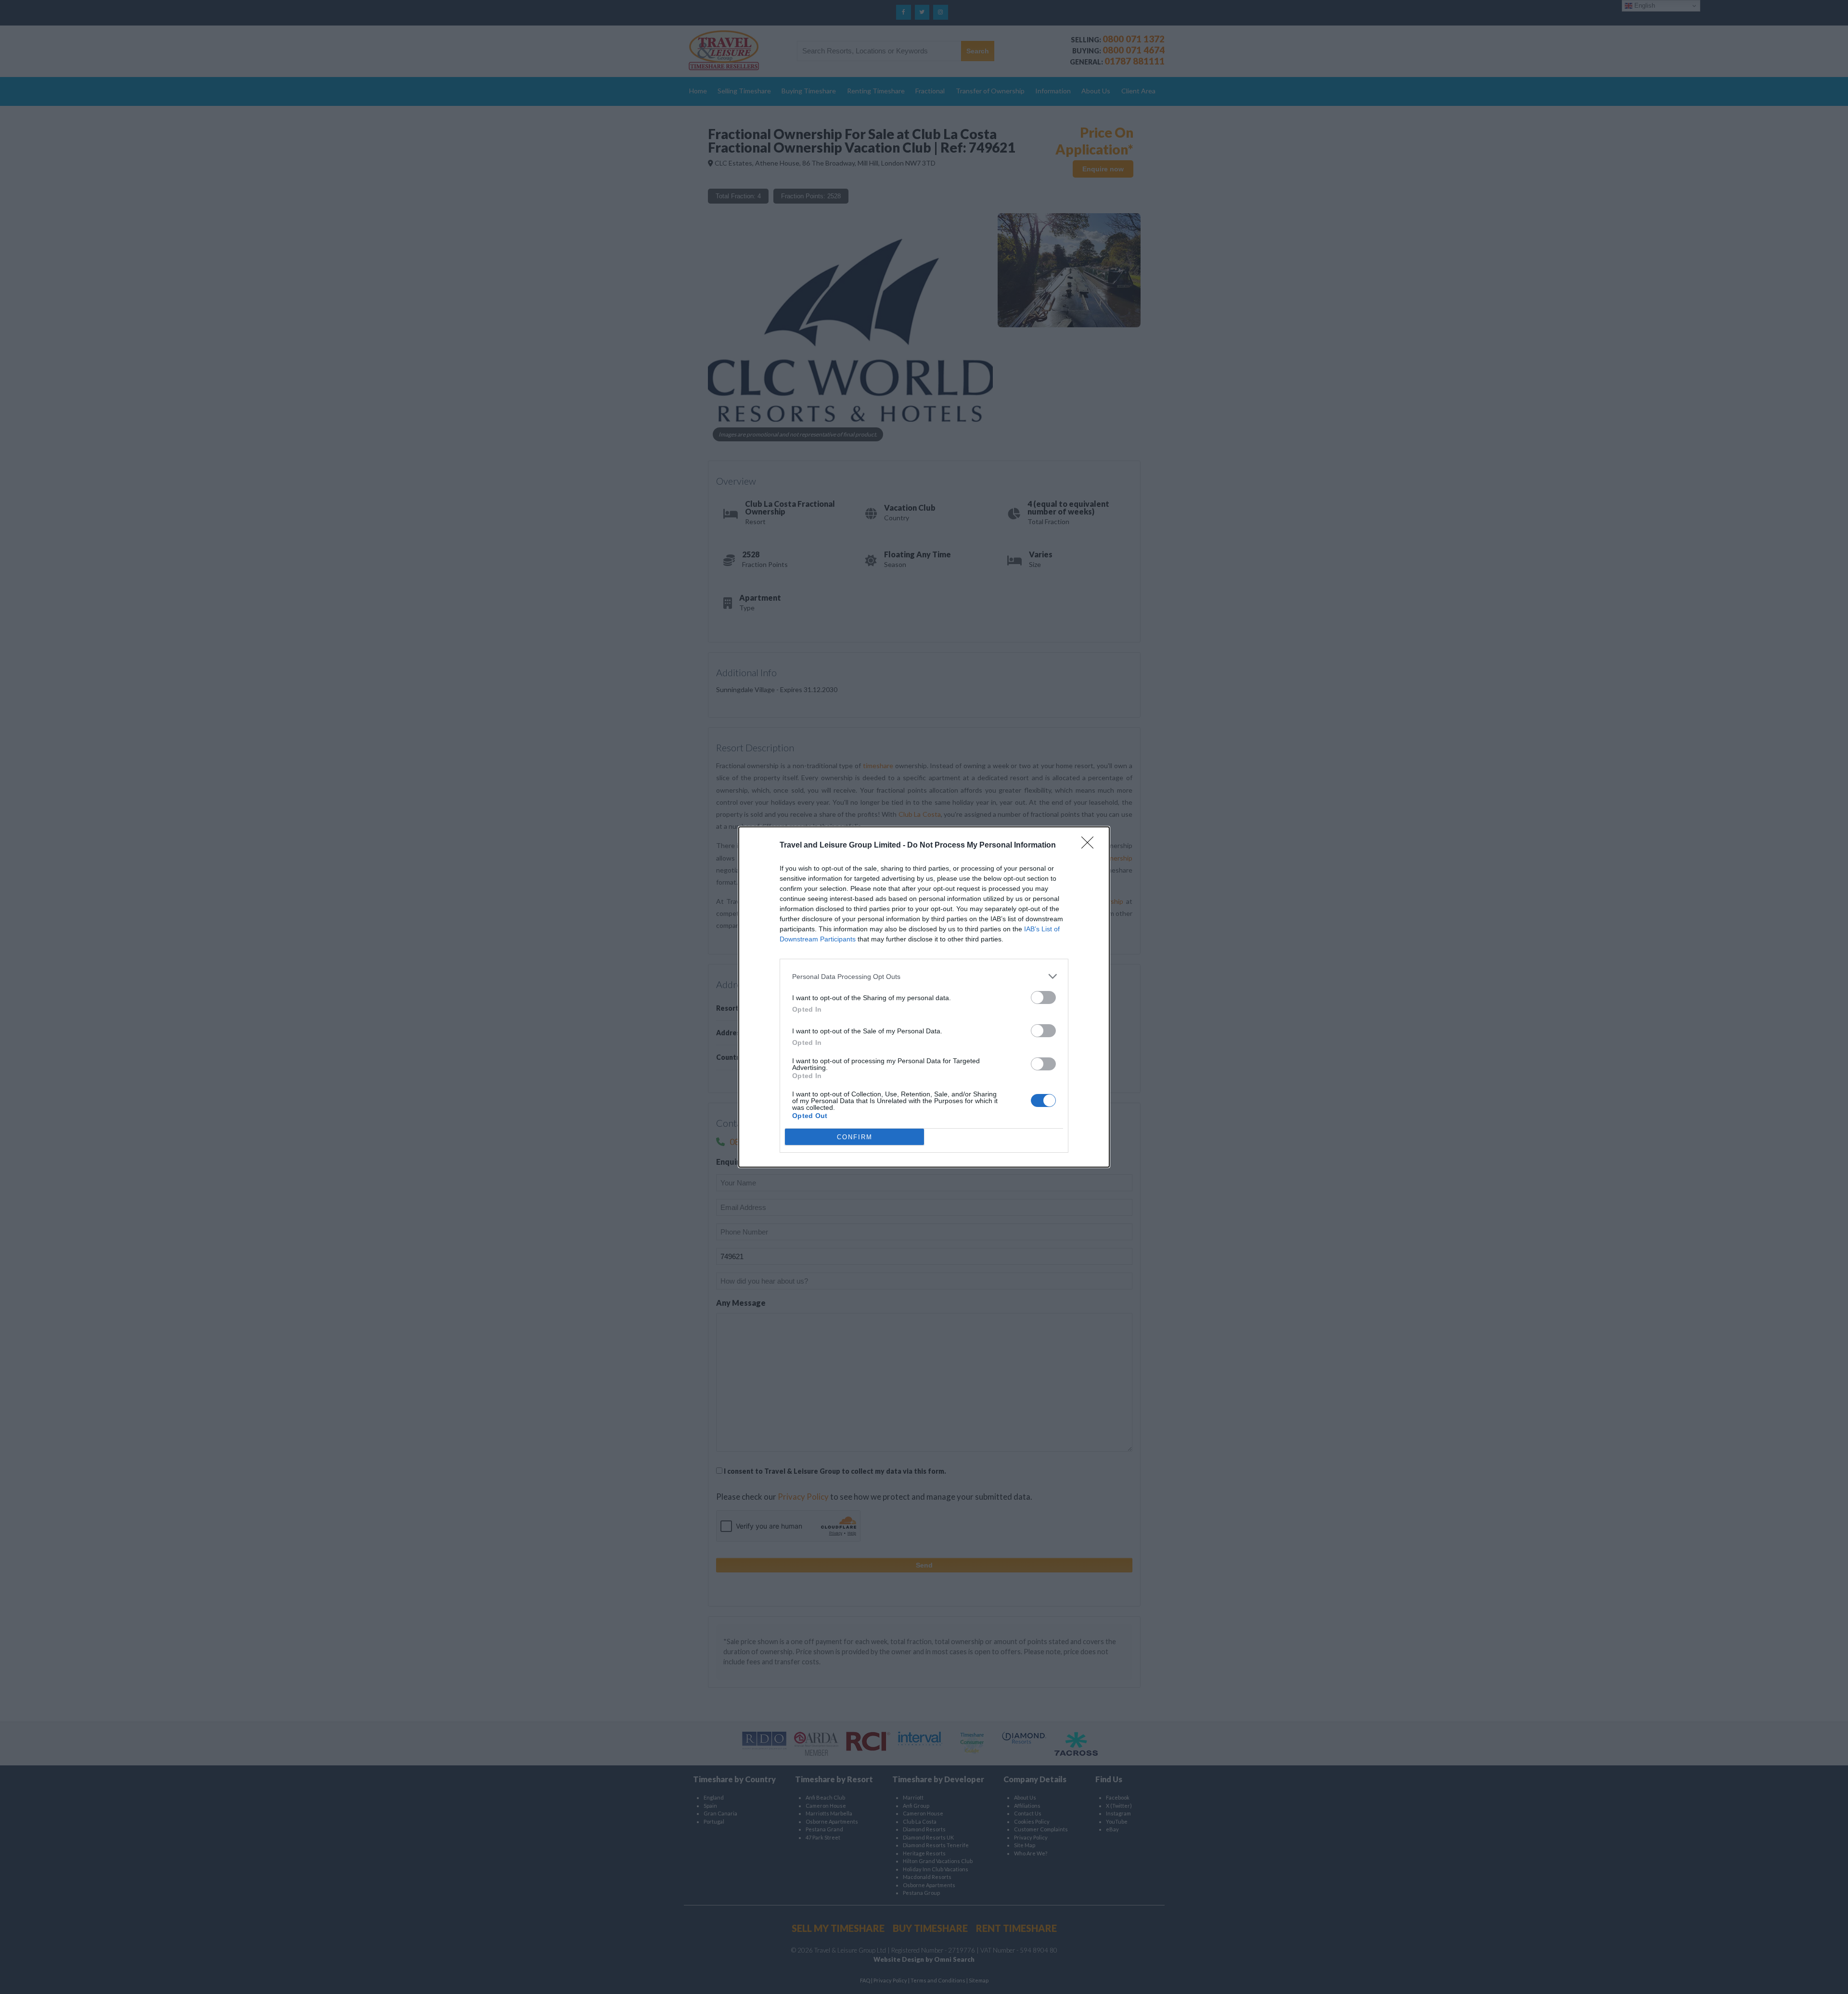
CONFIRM (855, 1137)
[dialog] (924, 997)
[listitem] (924, 976)
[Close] (1091, 846)
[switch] (1043, 997)
